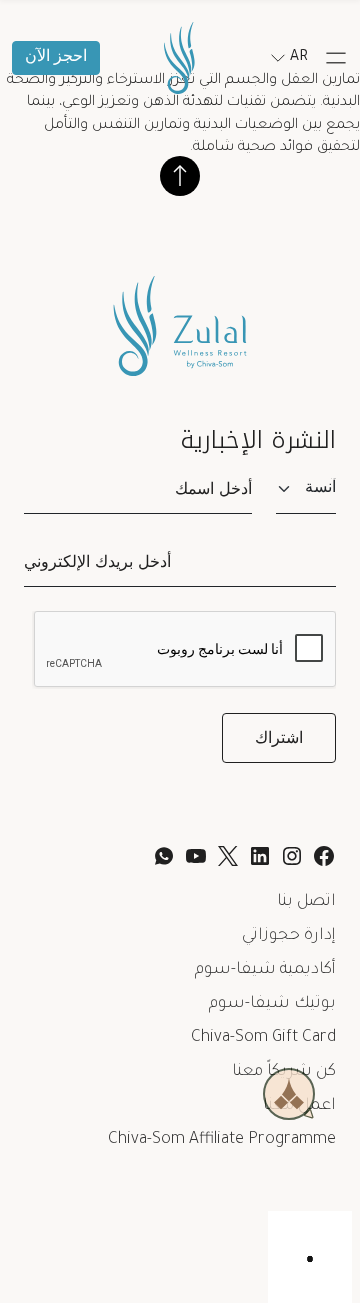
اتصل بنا (306, 902)
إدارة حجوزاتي (289, 936)
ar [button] (299, 58)
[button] (336, 58)
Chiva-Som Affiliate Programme (222, 1140)
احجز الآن (56, 57)
